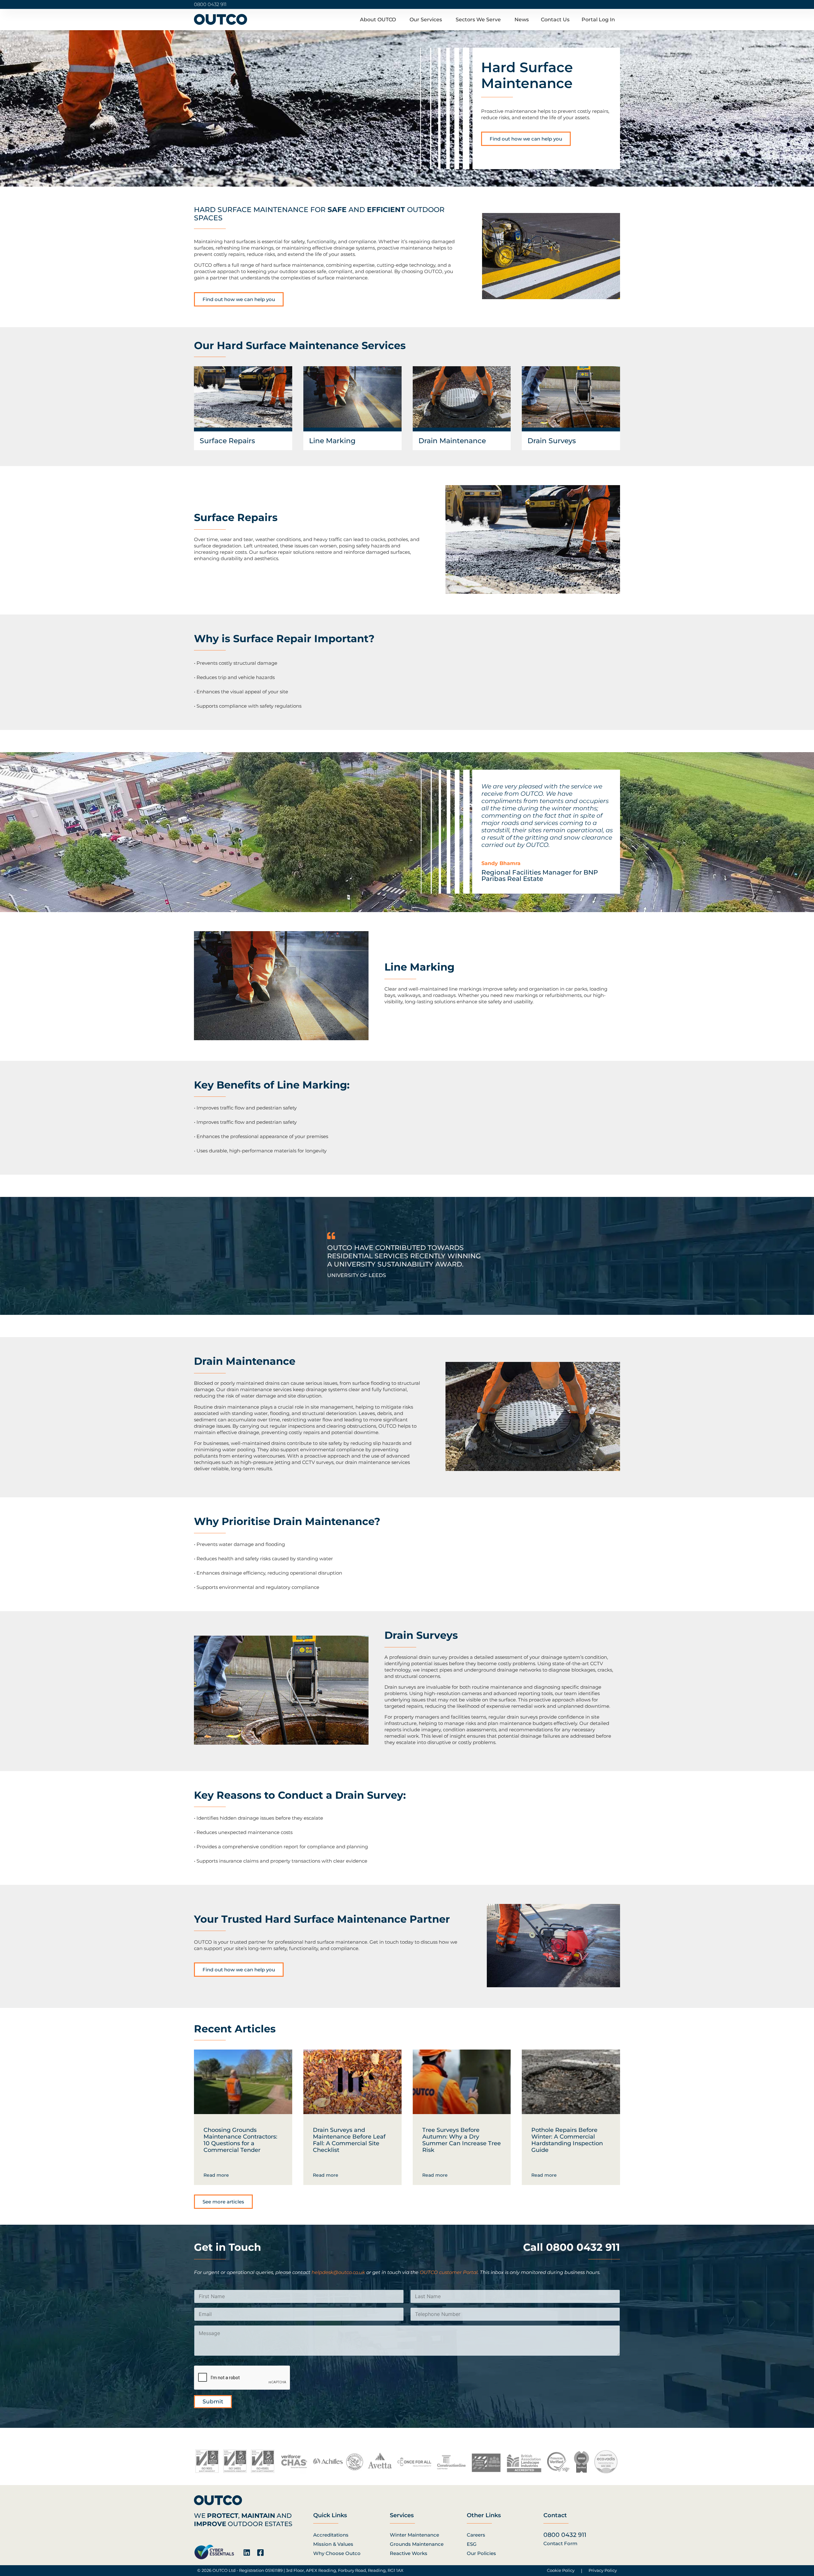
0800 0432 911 (210, 4)
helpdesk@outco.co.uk (338, 2272)
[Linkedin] (247, 2553)
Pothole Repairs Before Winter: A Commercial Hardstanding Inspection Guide (567, 2140)
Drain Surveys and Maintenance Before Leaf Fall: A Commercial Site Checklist (349, 2140)
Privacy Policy (603, 2570)
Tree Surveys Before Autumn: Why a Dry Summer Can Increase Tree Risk (462, 2140)
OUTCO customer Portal (449, 2272)
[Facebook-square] (260, 2553)
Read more (216, 2175)
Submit (213, 2401)
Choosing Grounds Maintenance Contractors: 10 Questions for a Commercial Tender (240, 2140)
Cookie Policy (561, 2570)
